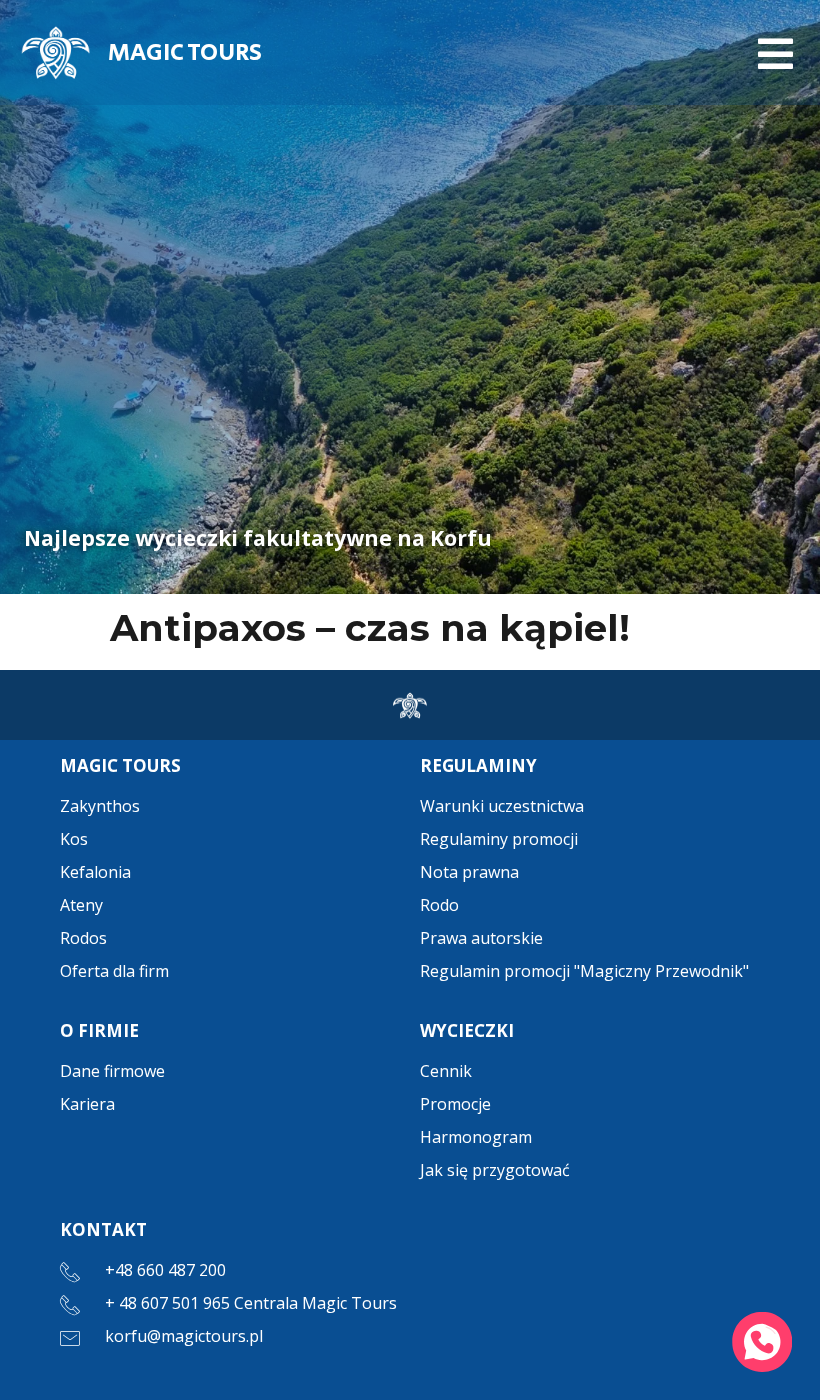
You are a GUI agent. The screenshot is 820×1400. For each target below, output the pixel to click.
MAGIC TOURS (185, 52)
